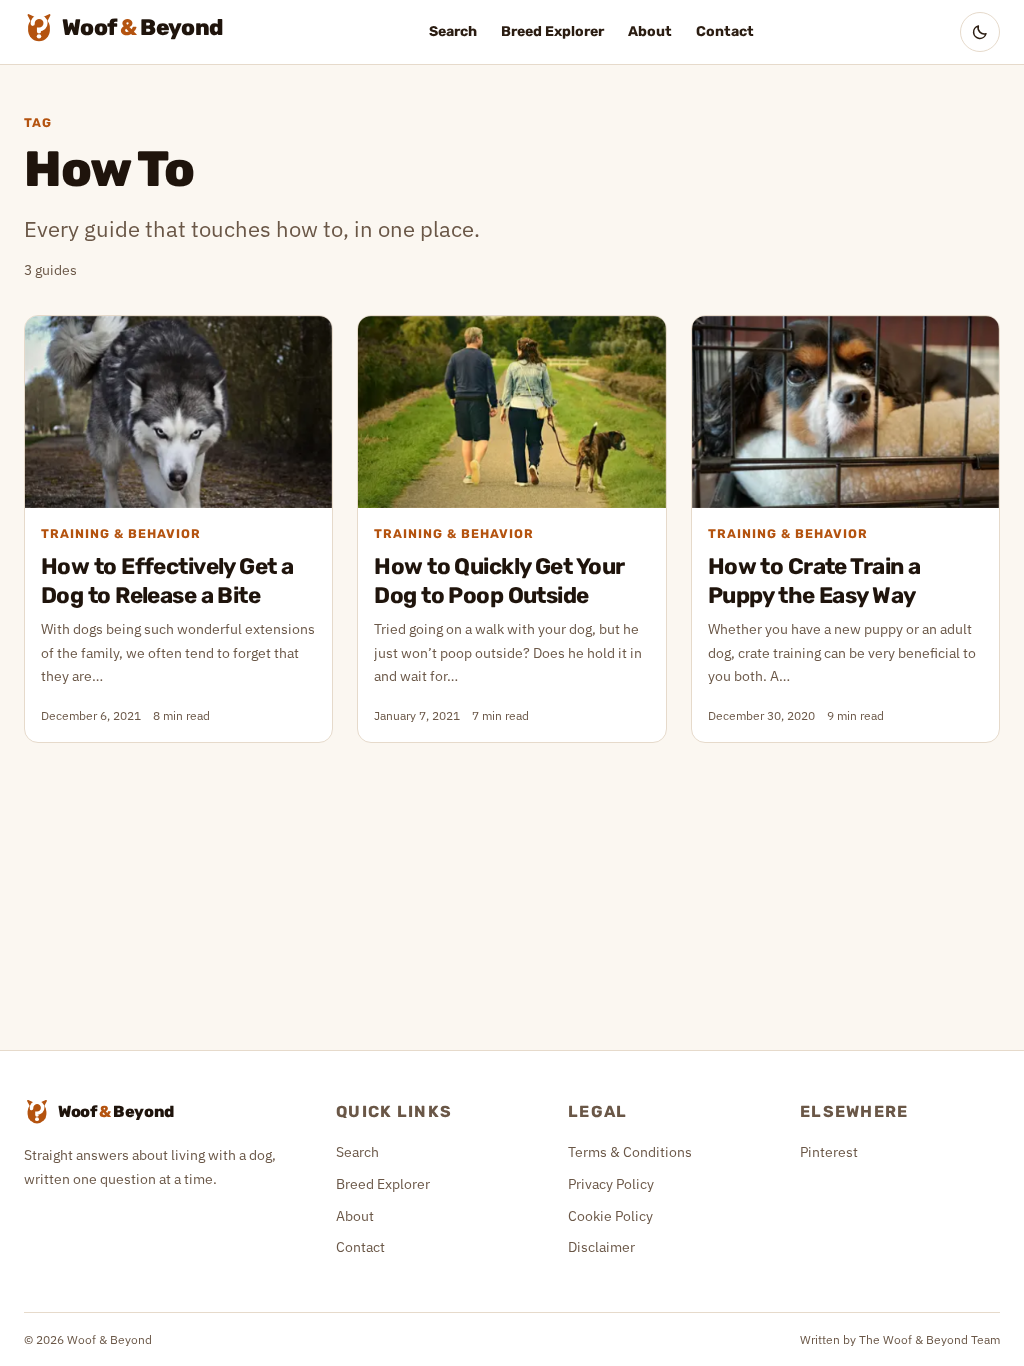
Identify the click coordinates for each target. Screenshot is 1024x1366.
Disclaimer (601, 1247)
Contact (725, 31)
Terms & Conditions (630, 1152)
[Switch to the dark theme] (980, 32)
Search (453, 31)
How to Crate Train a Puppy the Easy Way (814, 581)
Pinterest (829, 1152)
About (650, 31)
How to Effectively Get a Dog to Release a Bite (167, 581)
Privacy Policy (611, 1184)
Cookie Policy (610, 1216)
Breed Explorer (552, 31)
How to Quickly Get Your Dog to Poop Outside (499, 581)
